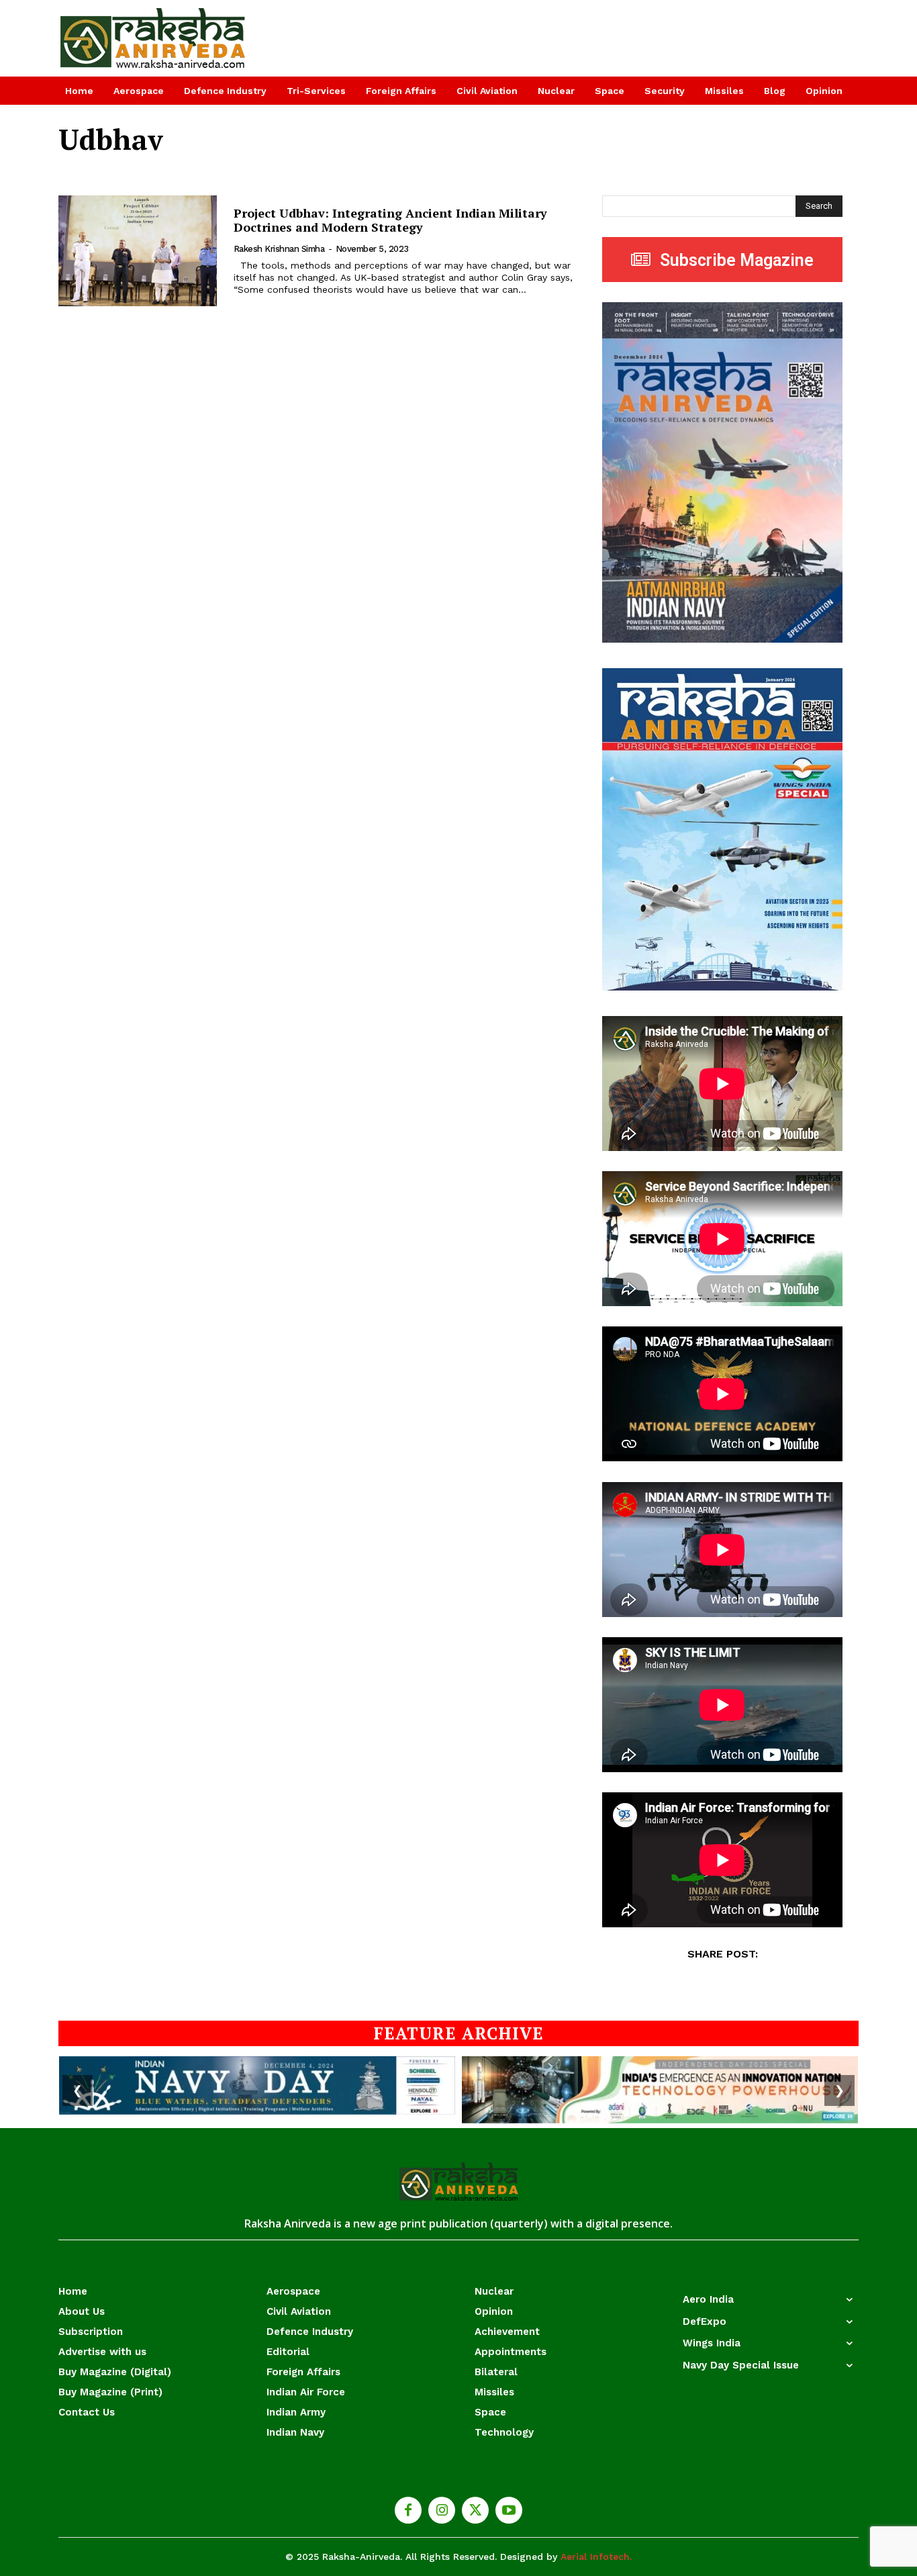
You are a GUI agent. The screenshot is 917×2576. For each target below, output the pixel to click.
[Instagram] (442, 2510)
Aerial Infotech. (596, 2557)
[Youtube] (509, 2510)
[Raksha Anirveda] (153, 38)
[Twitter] (475, 2510)
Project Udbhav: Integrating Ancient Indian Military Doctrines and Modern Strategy (390, 220)
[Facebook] (408, 2510)
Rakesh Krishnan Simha (279, 249)
